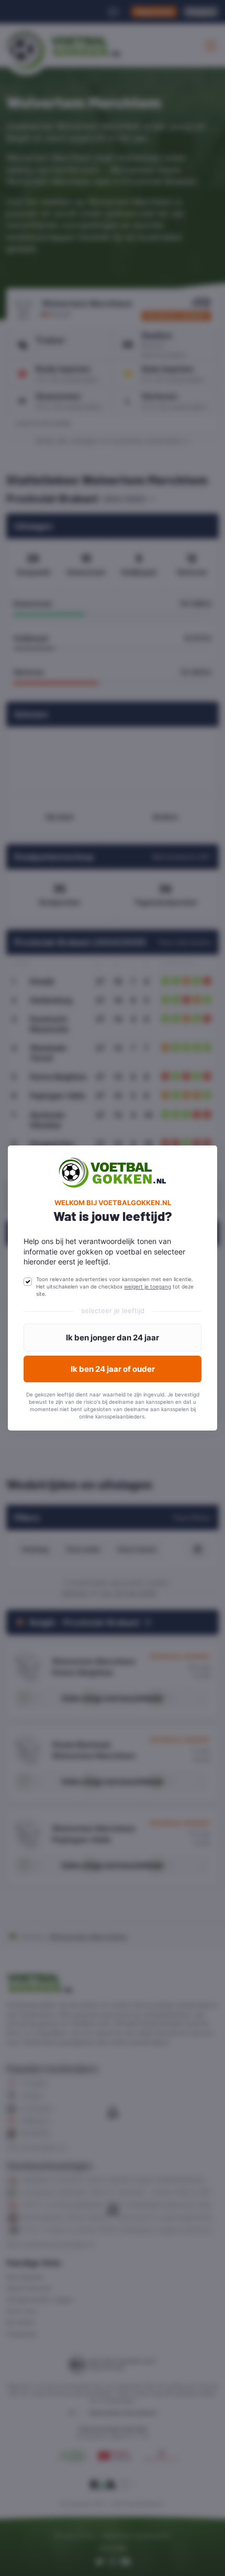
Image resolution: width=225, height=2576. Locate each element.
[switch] (28, 1282)
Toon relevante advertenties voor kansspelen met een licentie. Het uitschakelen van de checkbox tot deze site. (115, 1286)
